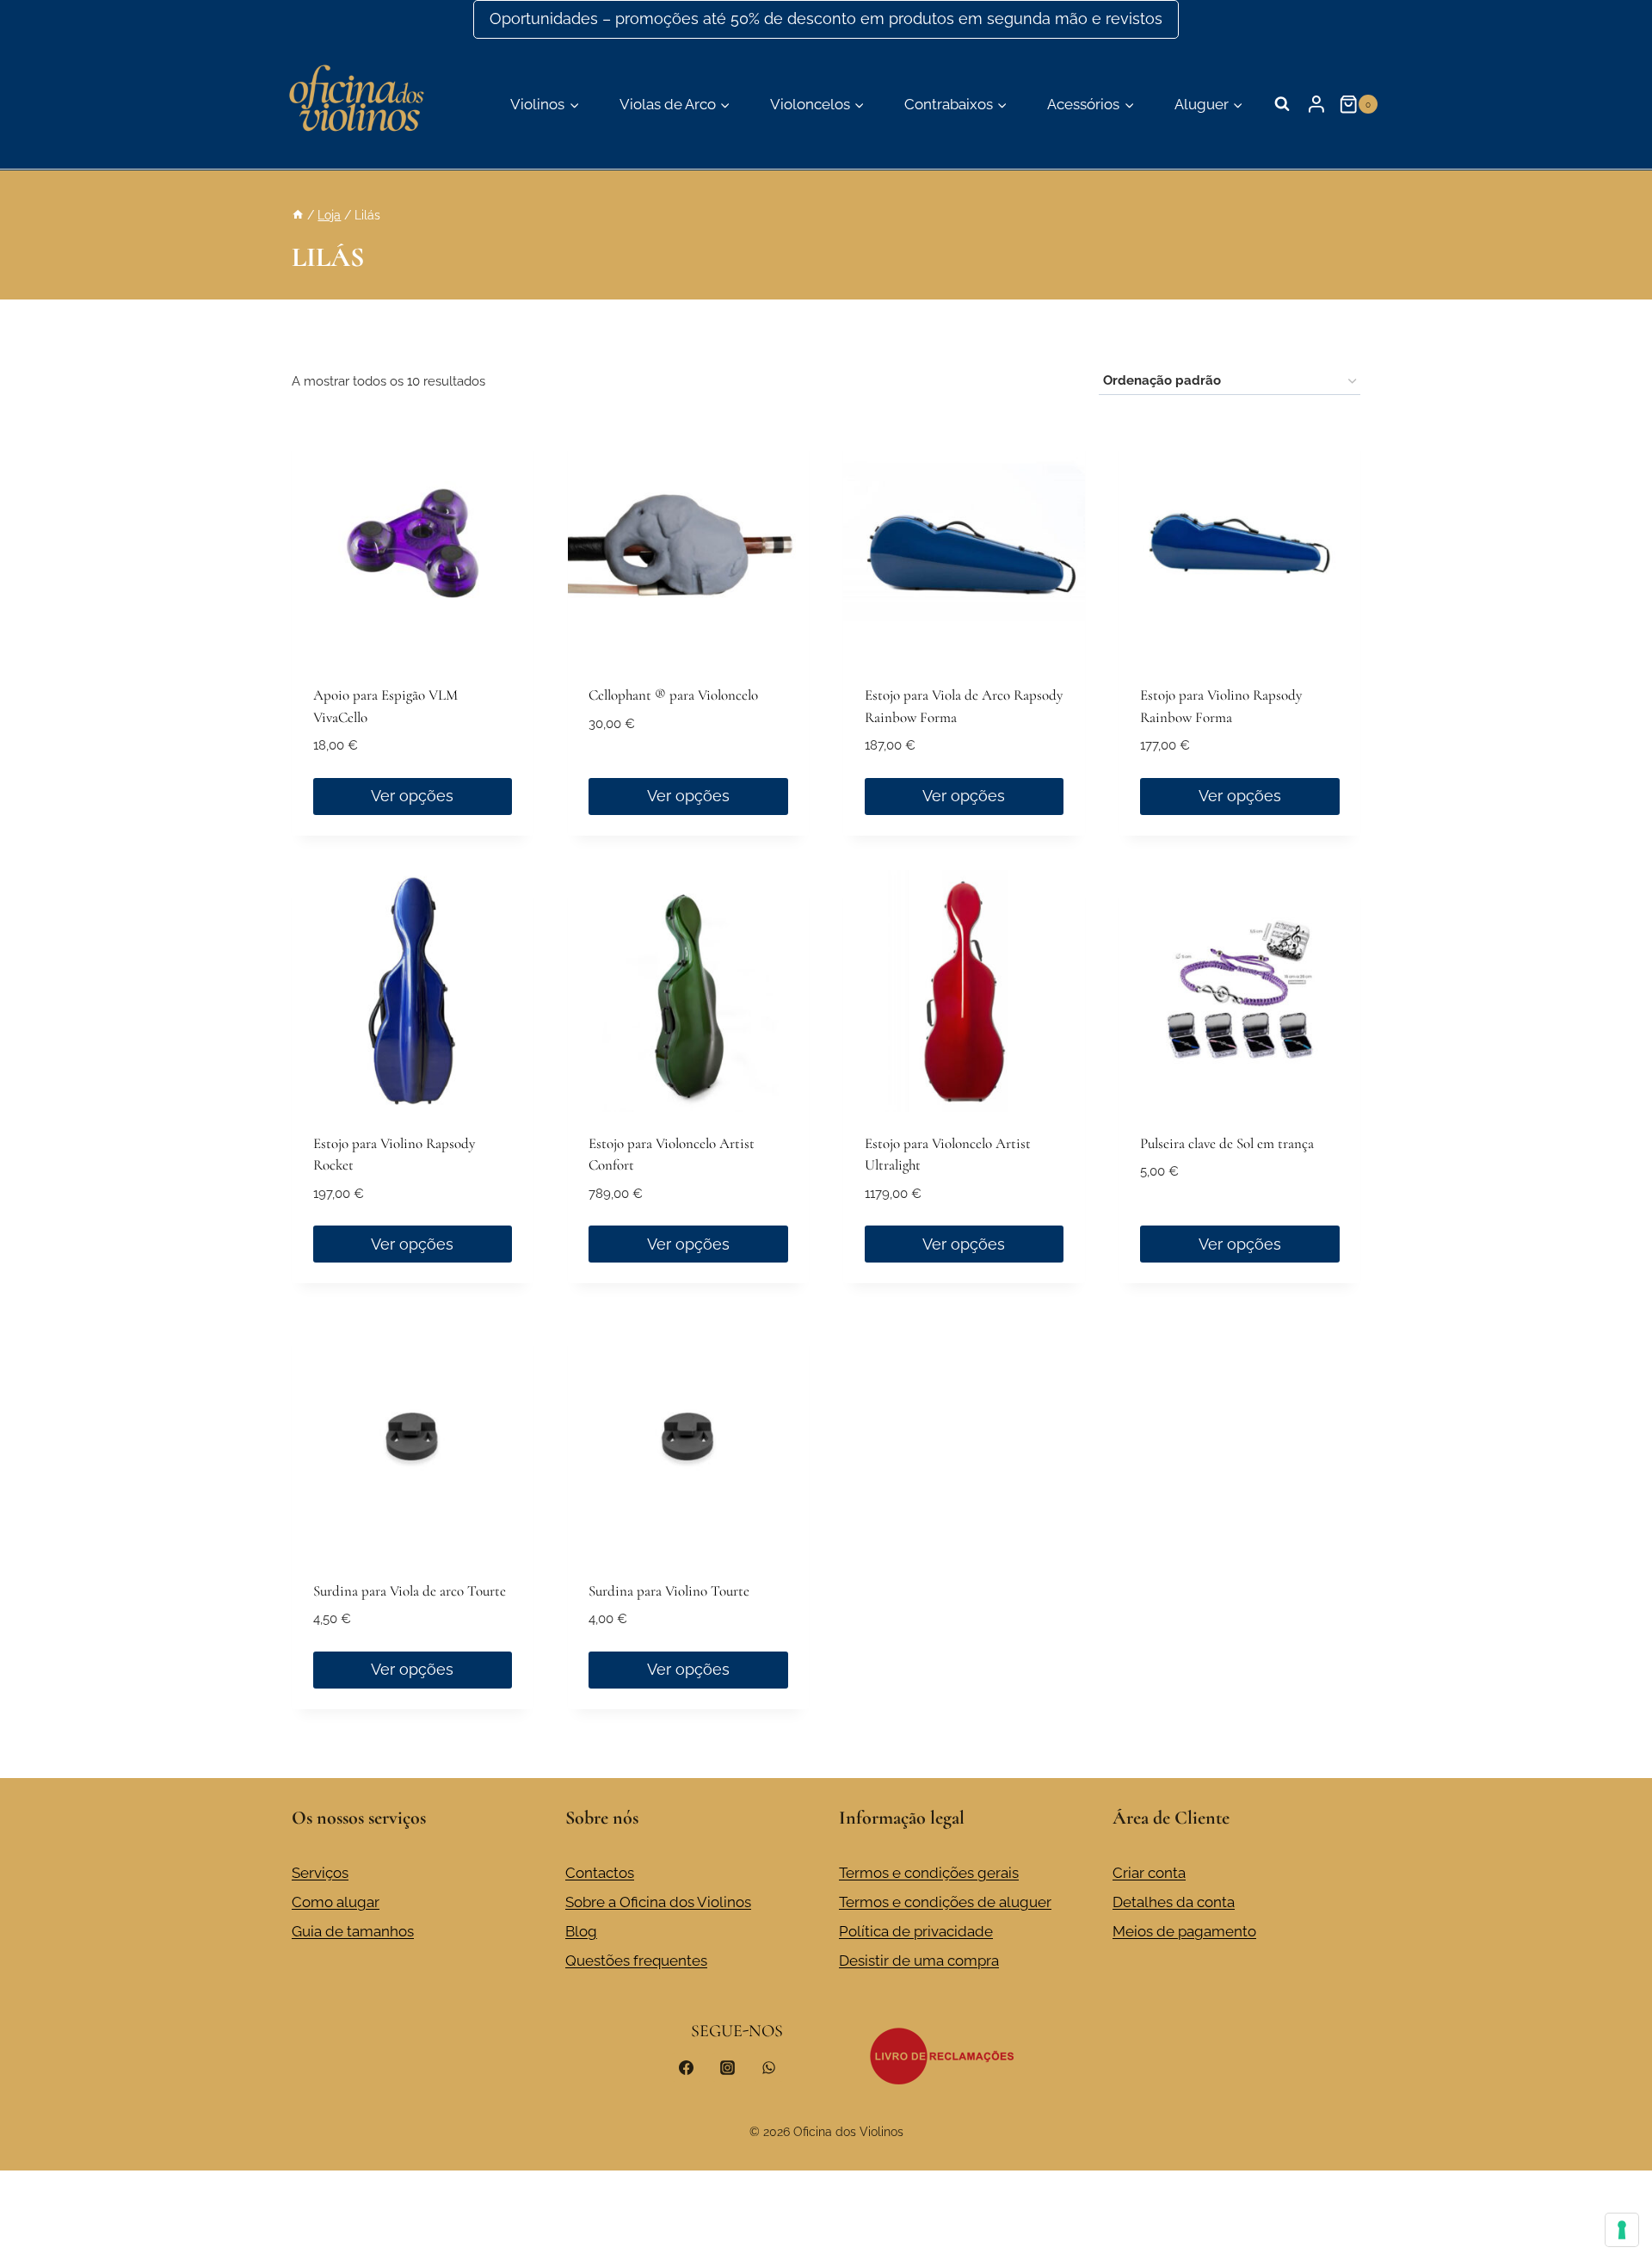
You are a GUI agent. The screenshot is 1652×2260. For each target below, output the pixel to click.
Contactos (600, 1873)
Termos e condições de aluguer (945, 1902)
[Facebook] (687, 2067)
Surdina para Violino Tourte (669, 1591)
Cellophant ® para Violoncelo (673, 695)
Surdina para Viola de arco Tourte (410, 1591)
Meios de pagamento (1184, 1931)
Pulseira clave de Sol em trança (1227, 1143)
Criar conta (1149, 1873)
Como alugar (336, 1902)
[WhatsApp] (768, 2067)
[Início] (298, 215)
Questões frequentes (636, 1961)
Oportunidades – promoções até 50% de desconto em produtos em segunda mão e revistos (826, 19)
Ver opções (412, 796)
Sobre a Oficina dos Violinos (658, 1902)
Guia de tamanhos (353, 1931)
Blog (581, 1931)
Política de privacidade (916, 1931)
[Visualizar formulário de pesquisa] (1282, 104)
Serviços (320, 1873)
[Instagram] (727, 2067)
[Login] (1316, 104)
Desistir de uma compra (919, 1961)
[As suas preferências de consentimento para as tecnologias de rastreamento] (1622, 2230)
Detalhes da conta (1174, 1902)
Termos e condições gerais (929, 1873)
